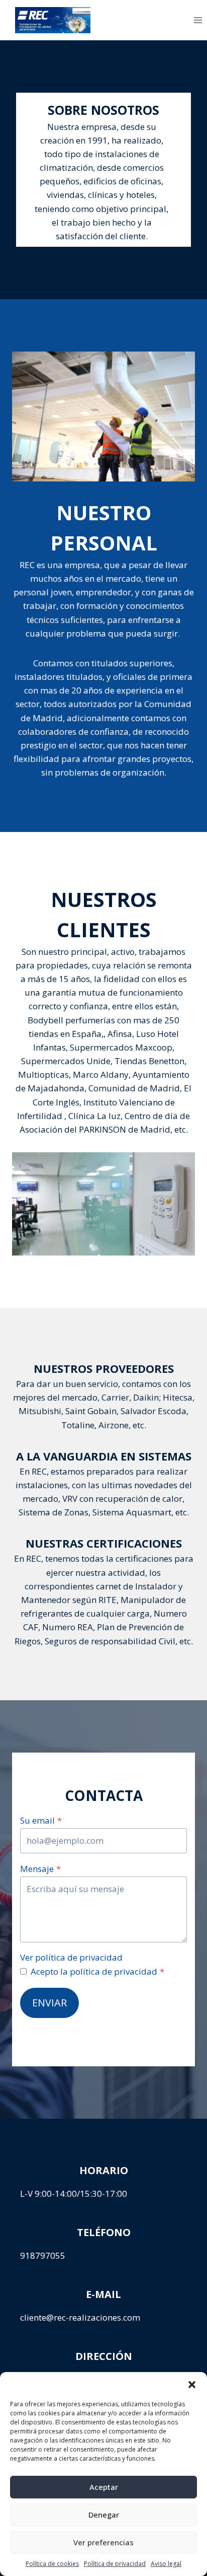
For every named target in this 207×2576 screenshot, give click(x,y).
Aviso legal (166, 2564)
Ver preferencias (103, 2542)
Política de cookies (52, 2564)
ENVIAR (49, 2003)
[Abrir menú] (182, 20)
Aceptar (104, 2487)
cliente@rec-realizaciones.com (80, 2317)
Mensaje (40, 1869)
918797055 (43, 2255)
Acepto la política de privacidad (97, 1971)
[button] (192, 2385)
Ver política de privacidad (71, 1957)
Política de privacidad (115, 2564)
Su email (41, 1820)
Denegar (104, 2515)
